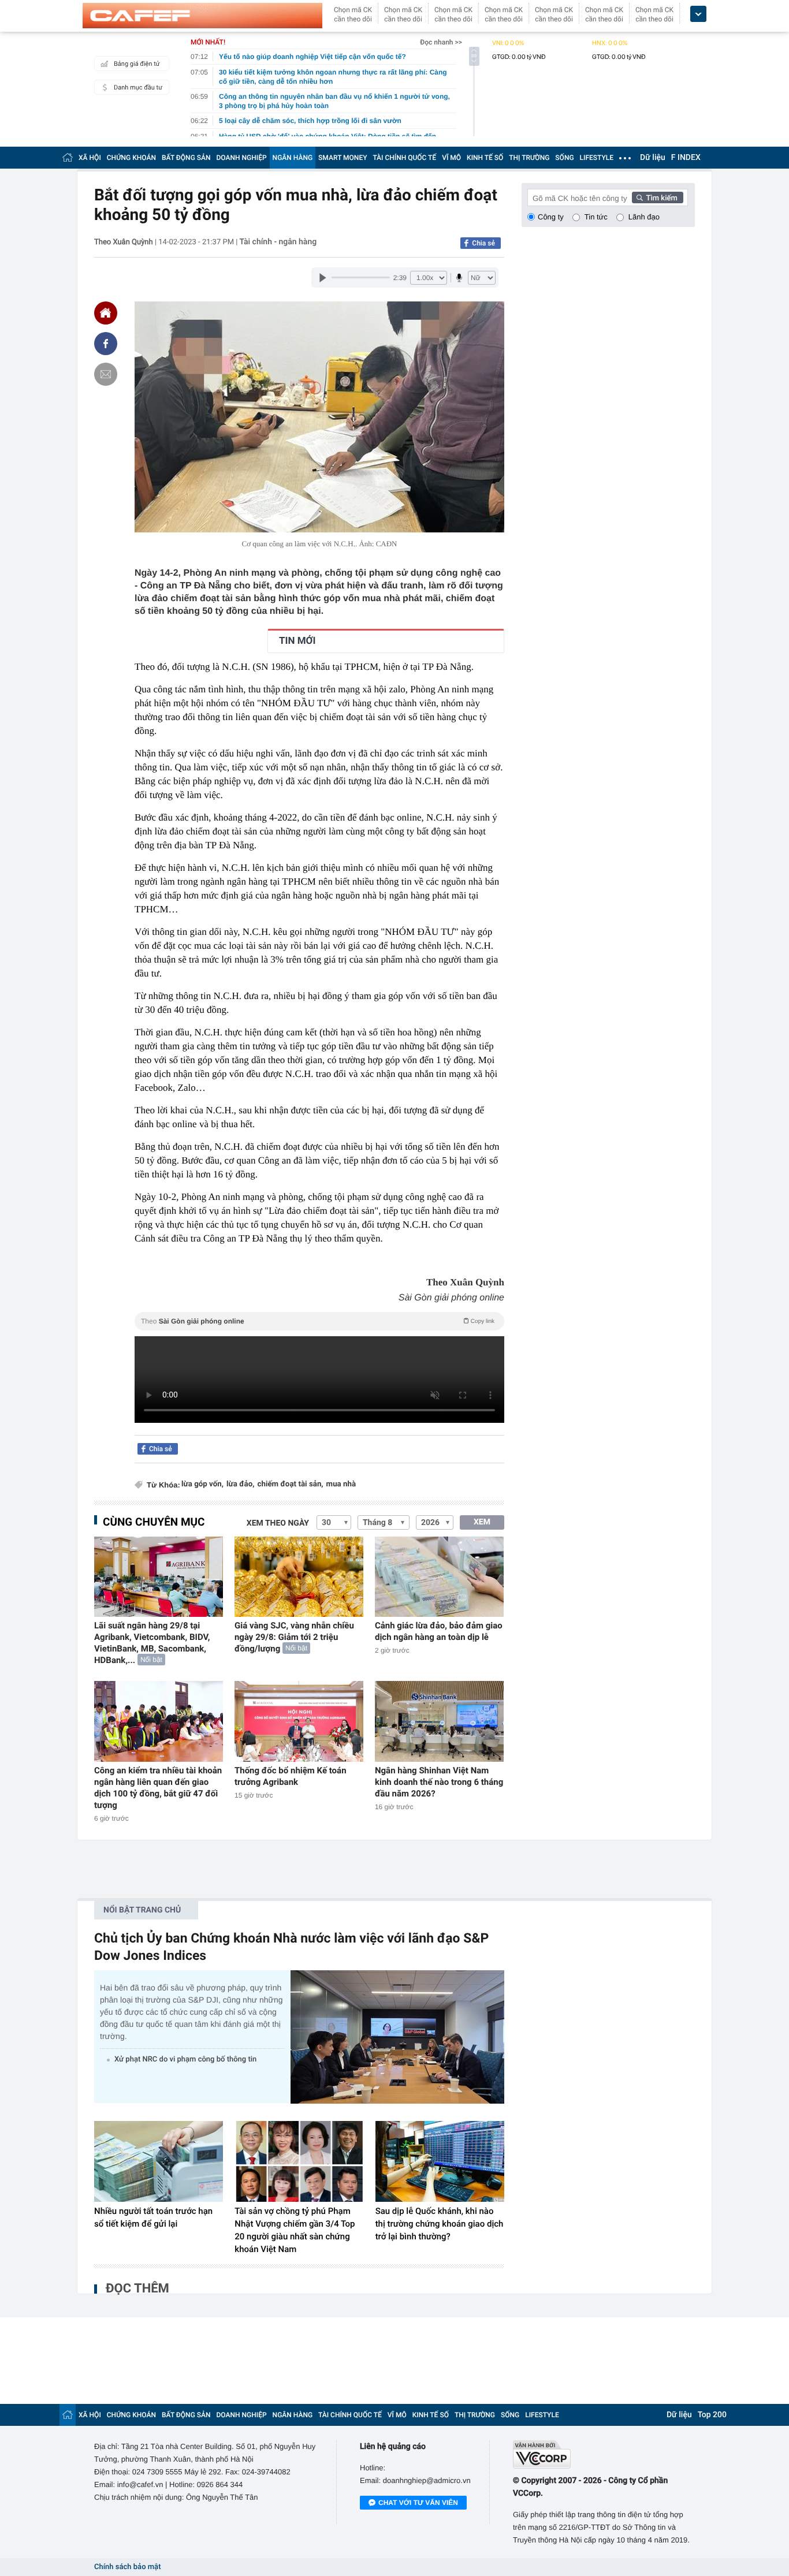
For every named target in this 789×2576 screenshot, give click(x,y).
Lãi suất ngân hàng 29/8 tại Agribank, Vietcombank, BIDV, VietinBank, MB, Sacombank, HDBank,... (152, 1643)
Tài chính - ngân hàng (278, 242)
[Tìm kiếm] (658, 197)
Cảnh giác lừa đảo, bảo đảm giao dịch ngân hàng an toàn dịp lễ (439, 1631)
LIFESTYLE (597, 158)
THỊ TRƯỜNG (529, 158)
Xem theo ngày (278, 1523)
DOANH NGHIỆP (242, 158)
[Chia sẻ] (106, 344)
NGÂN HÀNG (293, 158)
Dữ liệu (653, 158)
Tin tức (596, 217)
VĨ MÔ (451, 158)
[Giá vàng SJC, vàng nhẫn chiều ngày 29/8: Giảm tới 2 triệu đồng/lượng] (299, 1577)
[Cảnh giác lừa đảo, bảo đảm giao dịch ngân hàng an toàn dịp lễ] (439, 1577)
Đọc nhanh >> (441, 42)
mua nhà (341, 1484)
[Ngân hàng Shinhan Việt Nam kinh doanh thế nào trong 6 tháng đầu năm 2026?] (439, 1721)
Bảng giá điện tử (137, 64)
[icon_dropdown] (698, 14)
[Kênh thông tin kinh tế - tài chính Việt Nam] (202, 16)
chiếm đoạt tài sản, (290, 1484)
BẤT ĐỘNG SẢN (186, 158)
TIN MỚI (297, 641)
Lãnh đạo (644, 217)
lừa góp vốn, (202, 1484)
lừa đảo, (240, 1484)
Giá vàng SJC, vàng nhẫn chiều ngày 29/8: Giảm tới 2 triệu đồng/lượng (294, 1637)
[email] (106, 374)
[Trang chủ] (68, 157)
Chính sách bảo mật (127, 2567)
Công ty (551, 217)
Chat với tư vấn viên (418, 2503)
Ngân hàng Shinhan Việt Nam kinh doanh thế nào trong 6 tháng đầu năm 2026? (439, 1782)
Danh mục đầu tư (138, 87)
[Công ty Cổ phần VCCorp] (604, 2454)
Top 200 (712, 2415)
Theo (318, 1321)
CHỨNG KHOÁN (131, 158)
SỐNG (564, 158)
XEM (482, 1522)
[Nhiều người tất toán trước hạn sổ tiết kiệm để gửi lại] (159, 2161)
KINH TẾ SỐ (485, 158)
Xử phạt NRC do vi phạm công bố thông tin (185, 2059)
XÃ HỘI (90, 158)
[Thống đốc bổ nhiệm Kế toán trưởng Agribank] (299, 1721)
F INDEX (686, 158)
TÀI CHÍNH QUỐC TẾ (404, 158)
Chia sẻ (483, 243)
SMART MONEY (343, 158)
